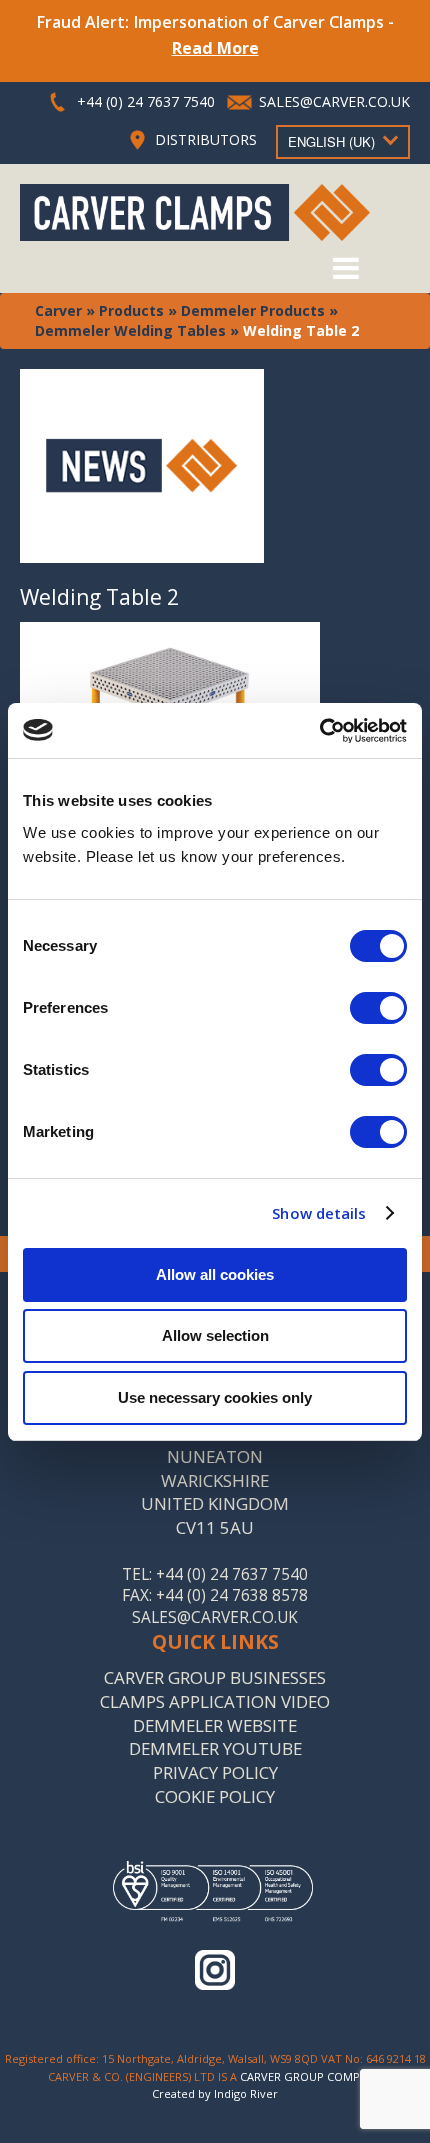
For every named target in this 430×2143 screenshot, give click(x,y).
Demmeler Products (253, 310)
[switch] (378, 1008)
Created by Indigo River (215, 2093)
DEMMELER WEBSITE (215, 1725)
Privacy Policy (215, 1772)
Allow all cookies (215, 1274)
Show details (319, 1213)
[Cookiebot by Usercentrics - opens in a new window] (319, 731)
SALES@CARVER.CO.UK (334, 101)
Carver (58, 310)
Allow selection (215, 1335)
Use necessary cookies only (215, 1397)
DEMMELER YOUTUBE (215, 1748)
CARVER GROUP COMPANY (311, 2076)
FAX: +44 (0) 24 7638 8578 (215, 1595)
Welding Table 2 (99, 597)
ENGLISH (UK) (331, 141)
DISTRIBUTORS (206, 139)
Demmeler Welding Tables (130, 330)
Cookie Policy (215, 1796)
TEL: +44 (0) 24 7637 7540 (215, 1574)
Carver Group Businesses (215, 1677)
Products (131, 310)
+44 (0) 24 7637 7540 (146, 101)
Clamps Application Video (215, 1701)
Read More (215, 48)
